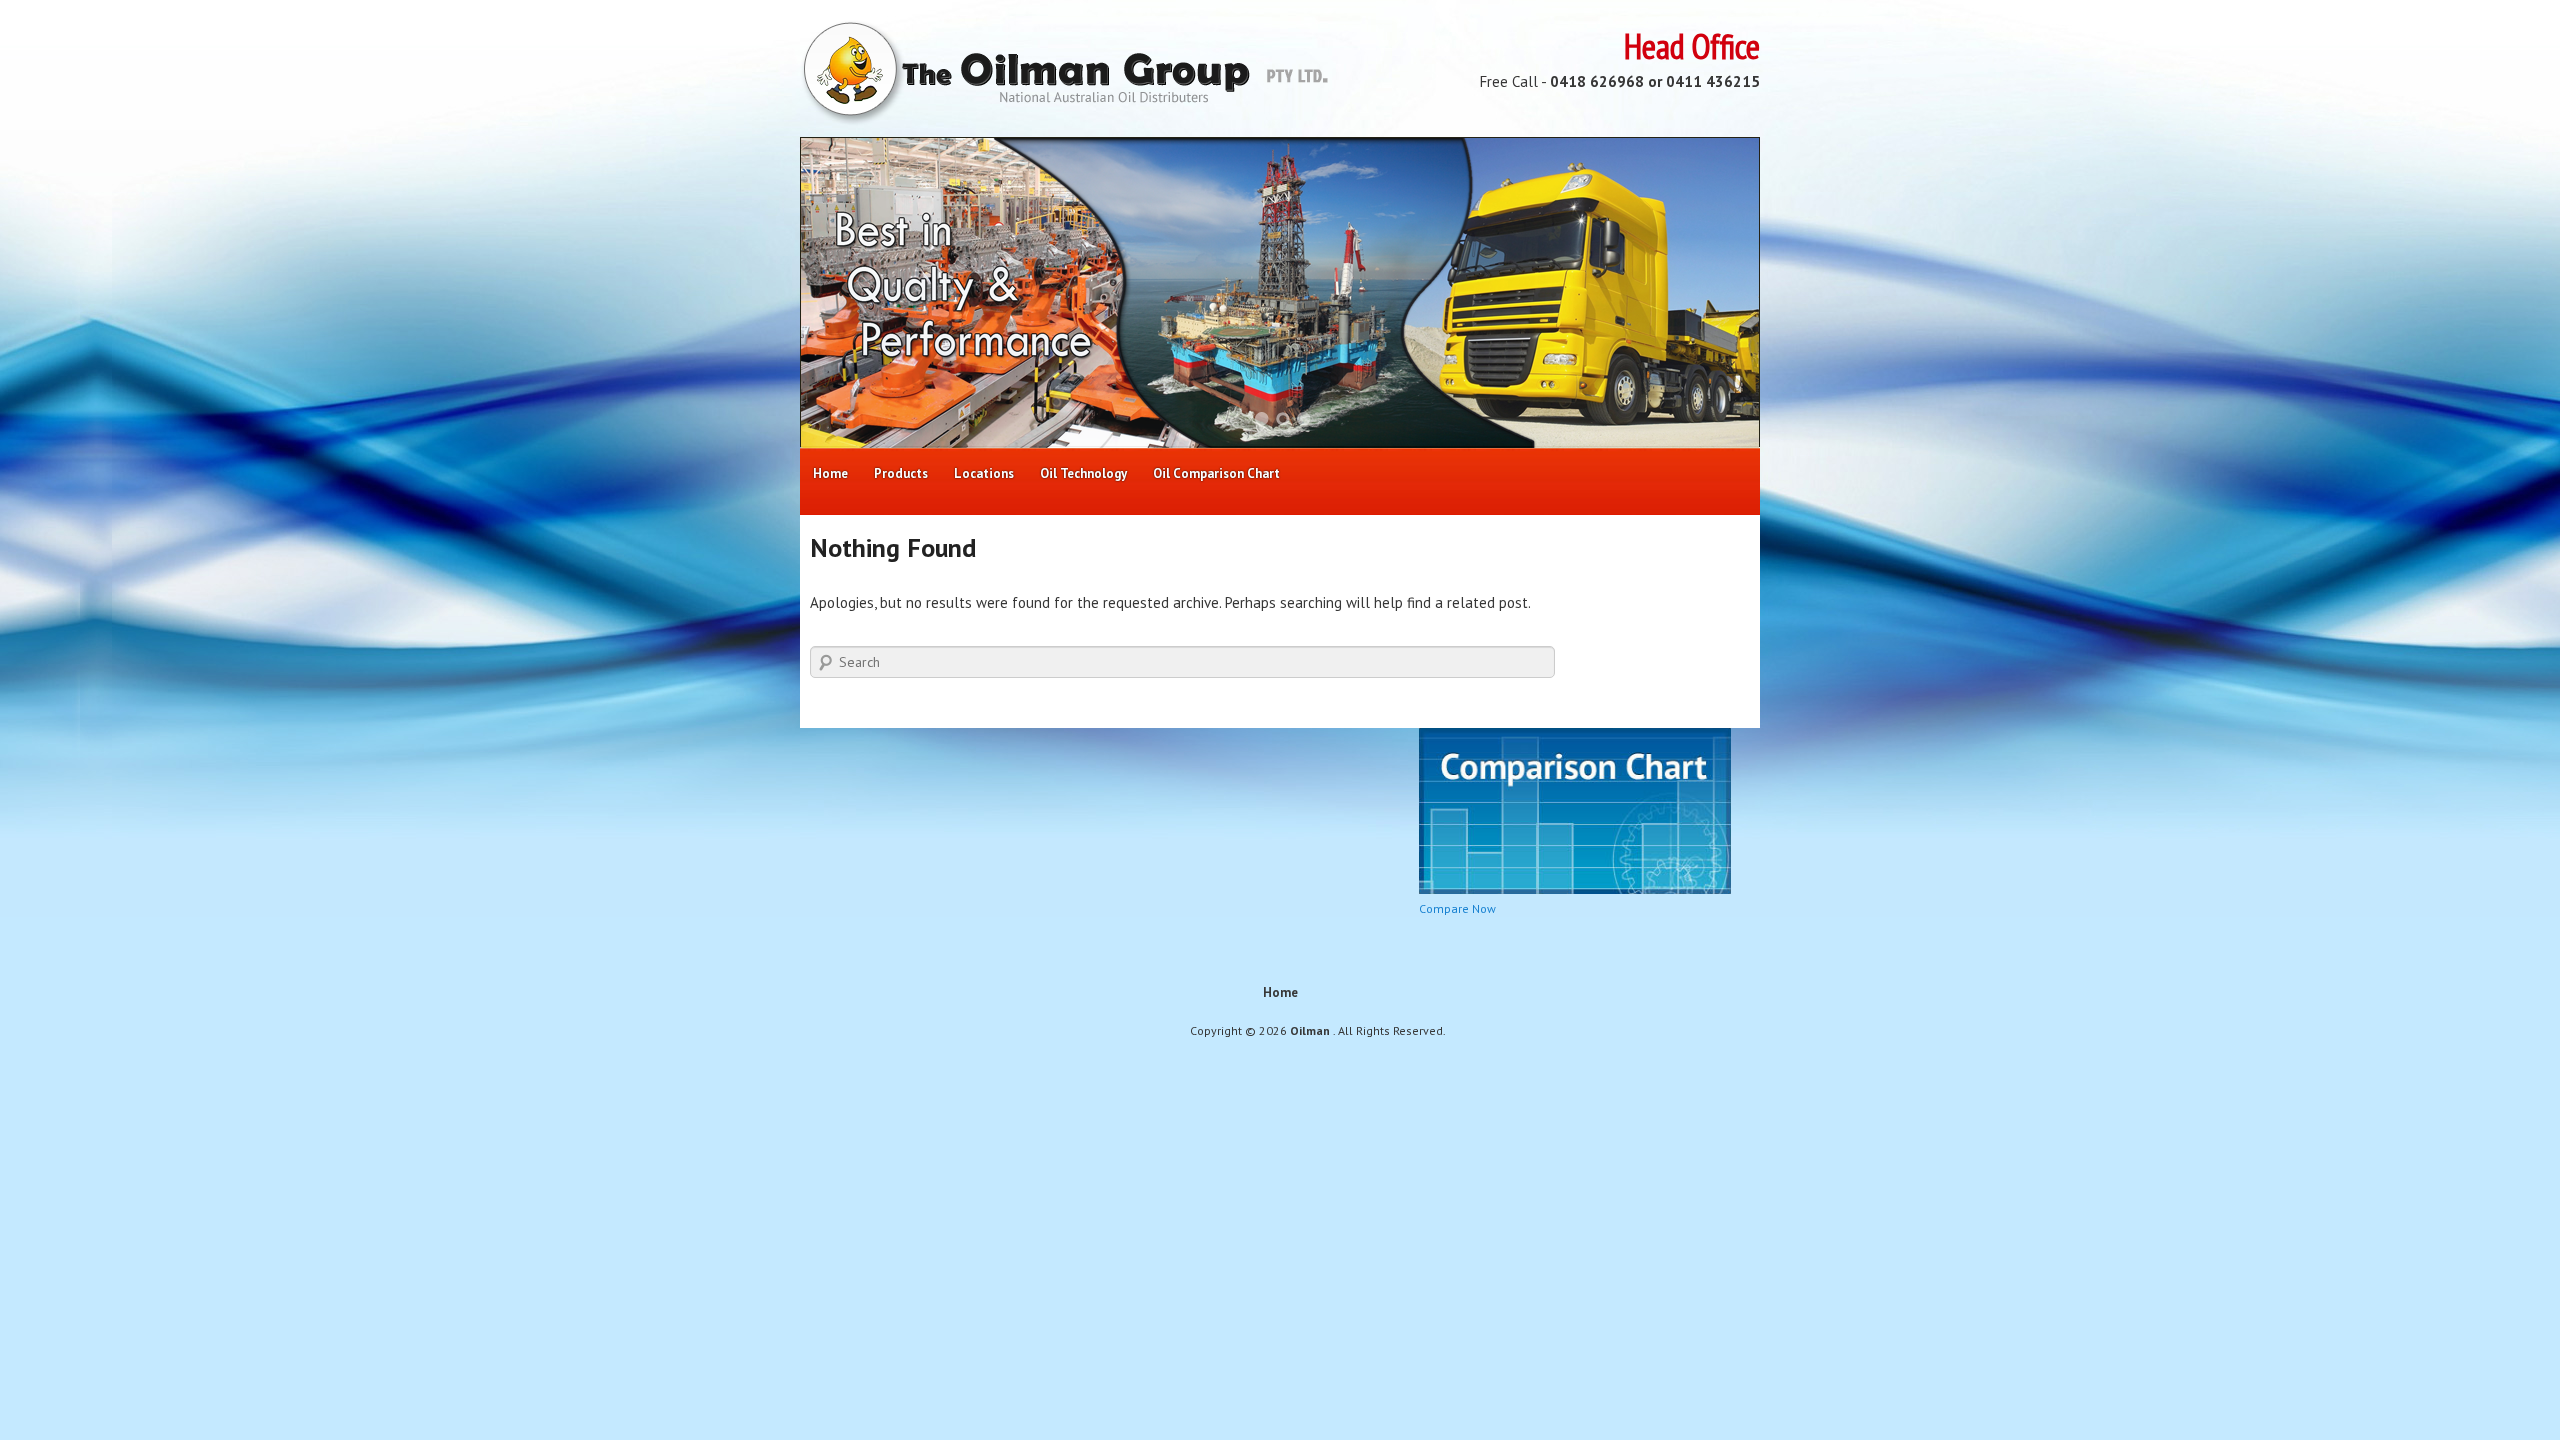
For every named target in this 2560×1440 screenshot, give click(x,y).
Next (1719, 293)
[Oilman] (1064, 120)
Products (901, 473)
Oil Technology (1083, 473)
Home (830, 473)
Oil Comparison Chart (1216, 473)
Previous (841, 293)
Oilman (1311, 1030)
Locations (984, 473)
